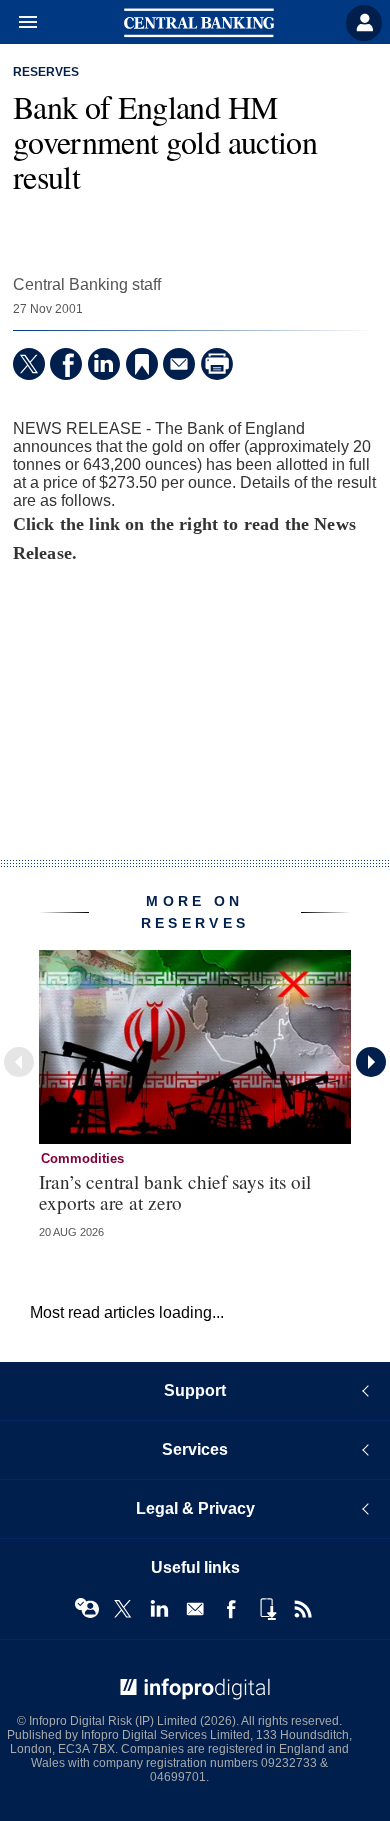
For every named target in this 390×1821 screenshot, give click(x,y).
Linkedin (159, 1609)
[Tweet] (29, 364)
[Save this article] (142, 364)
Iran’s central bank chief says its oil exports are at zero (175, 1192)
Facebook (231, 1609)
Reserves (46, 72)
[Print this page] (217, 364)
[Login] (364, 23)
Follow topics (87, 1609)
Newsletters (195, 1609)
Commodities (82, 1158)
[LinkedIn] (104, 364)
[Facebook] (66, 364)
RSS (303, 1609)
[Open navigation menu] (19, 23)
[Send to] (179, 364)
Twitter (123, 1609)
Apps (267, 1609)
